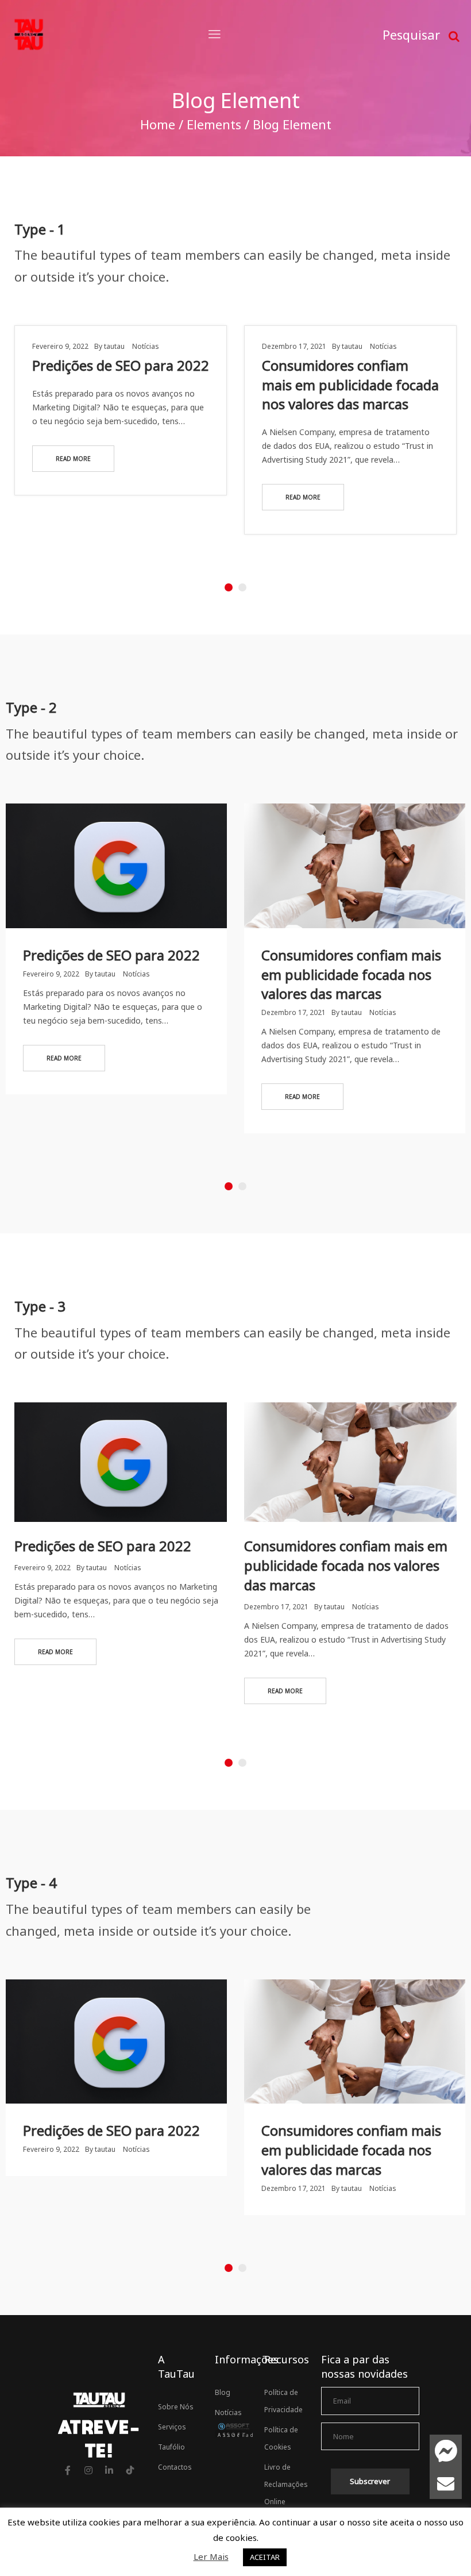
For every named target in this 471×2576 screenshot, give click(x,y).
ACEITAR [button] (265, 2557)
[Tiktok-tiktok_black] (130, 2470)
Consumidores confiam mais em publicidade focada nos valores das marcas (350, 385)
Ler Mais (211, 2556)
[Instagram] (88, 2470)
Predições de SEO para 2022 (121, 365)
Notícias (146, 346)
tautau (114, 346)
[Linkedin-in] (109, 2470)
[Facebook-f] (68, 2470)
